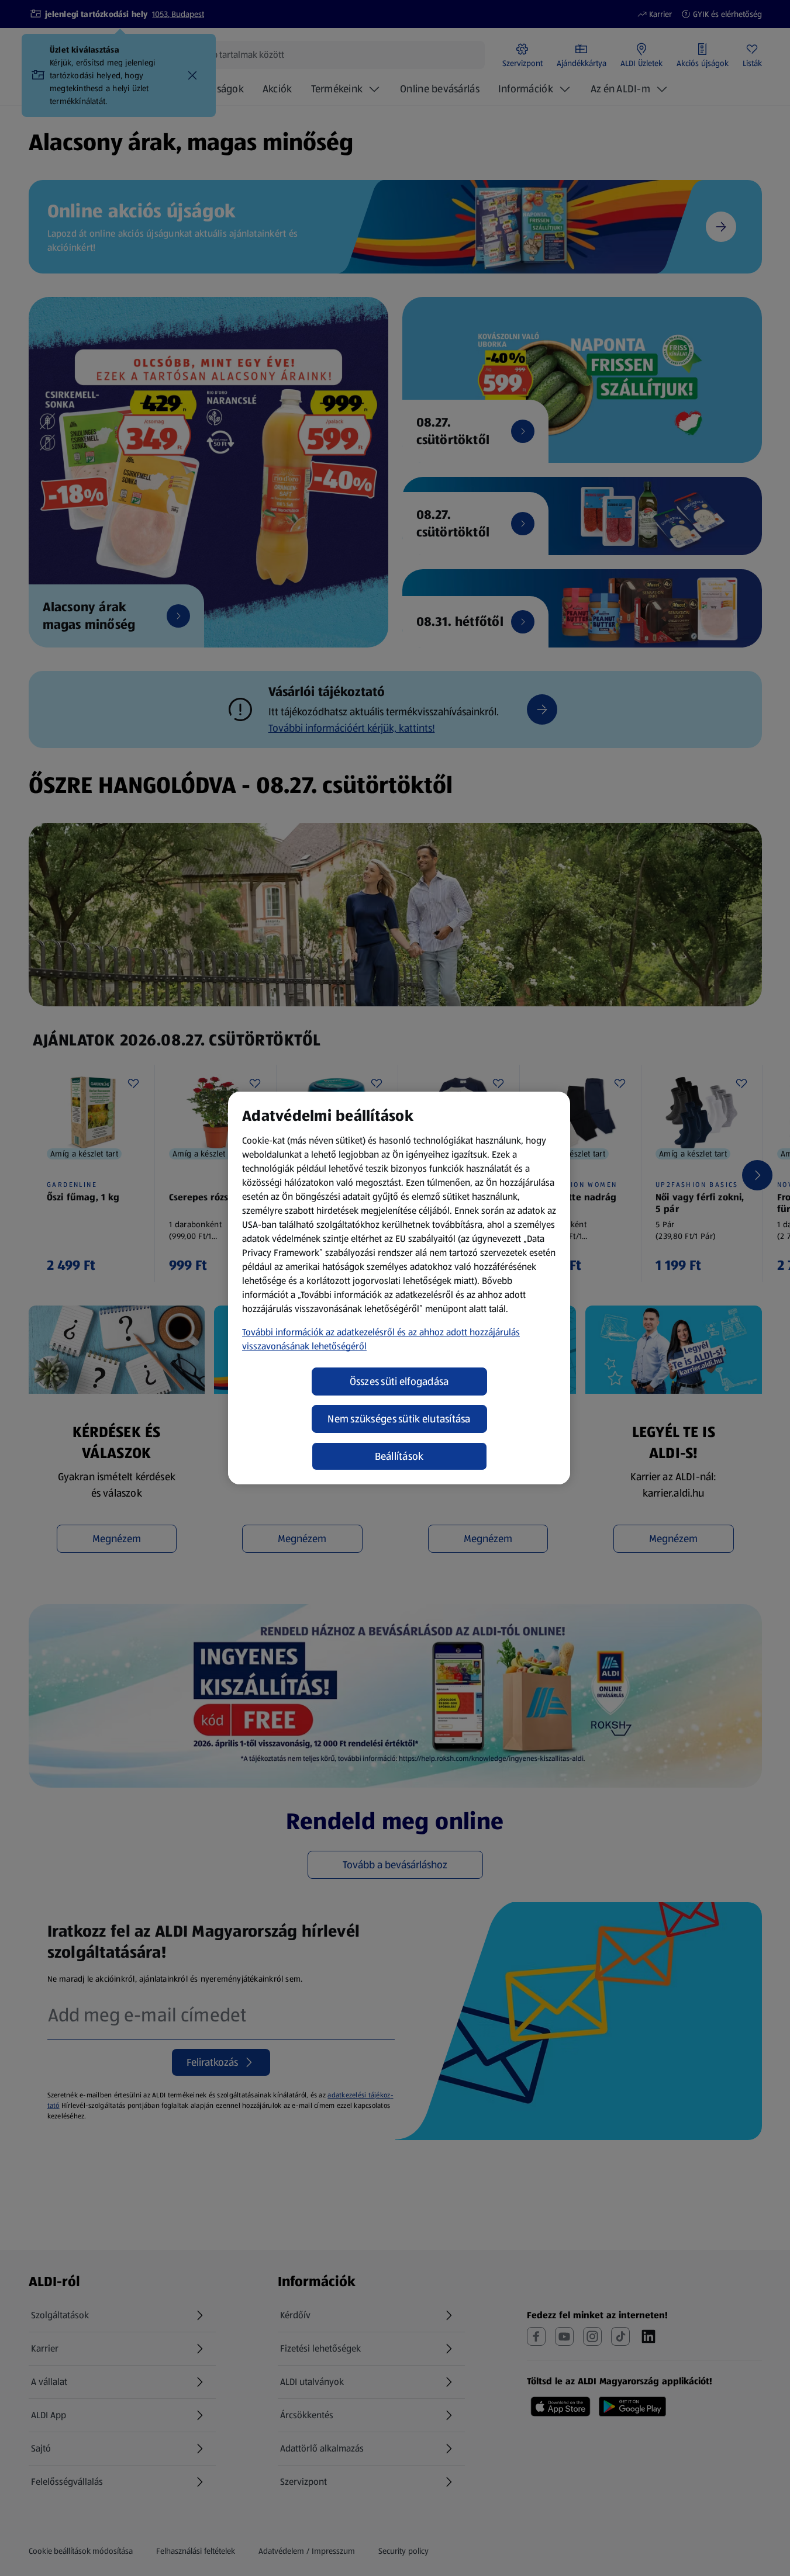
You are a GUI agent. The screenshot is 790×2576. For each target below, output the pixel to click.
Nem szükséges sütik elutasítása (399, 1419)
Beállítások (399, 1456)
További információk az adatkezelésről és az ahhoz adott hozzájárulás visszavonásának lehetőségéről (381, 1339)
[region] (399, 1288)
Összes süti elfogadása (399, 1382)
